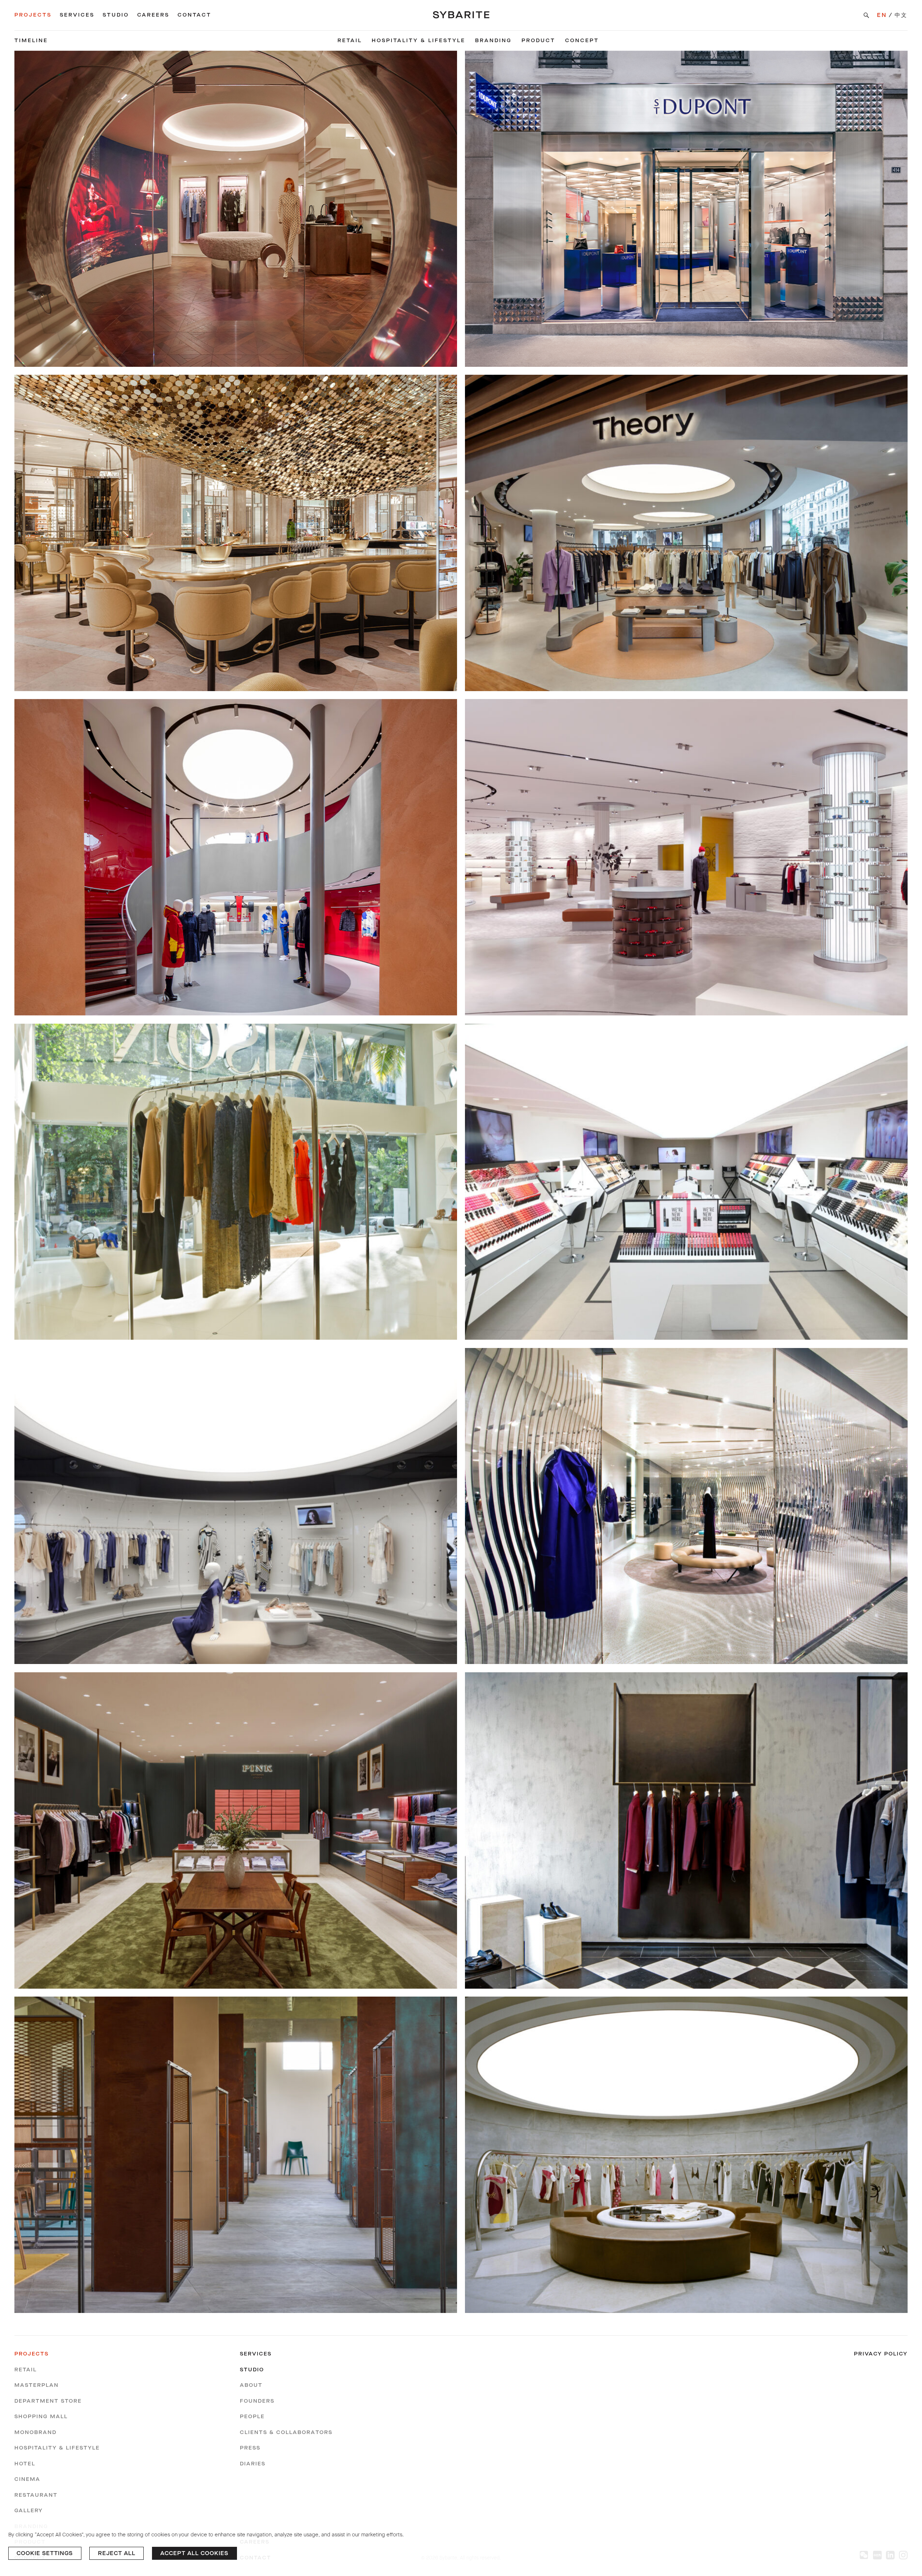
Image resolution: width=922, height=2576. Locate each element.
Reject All (117, 2553)
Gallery (29, 2511)
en (882, 15)
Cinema (27, 2479)
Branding (493, 41)
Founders (257, 2401)
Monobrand (35, 2432)
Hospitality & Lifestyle (419, 41)
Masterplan (37, 2385)
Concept (582, 41)
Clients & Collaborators (286, 2432)
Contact (194, 15)
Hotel (25, 2464)
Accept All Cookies (194, 2553)
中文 (901, 15)
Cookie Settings (45, 2553)
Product (538, 41)
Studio (116, 15)
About (251, 2385)
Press (250, 2448)
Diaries (253, 2464)
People (252, 2417)
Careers (153, 15)
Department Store (48, 2401)
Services (77, 15)
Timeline (31, 41)
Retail (350, 41)
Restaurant (36, 2495)
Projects (33, 15)
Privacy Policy (881, 2354)
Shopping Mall (41, 2417)
